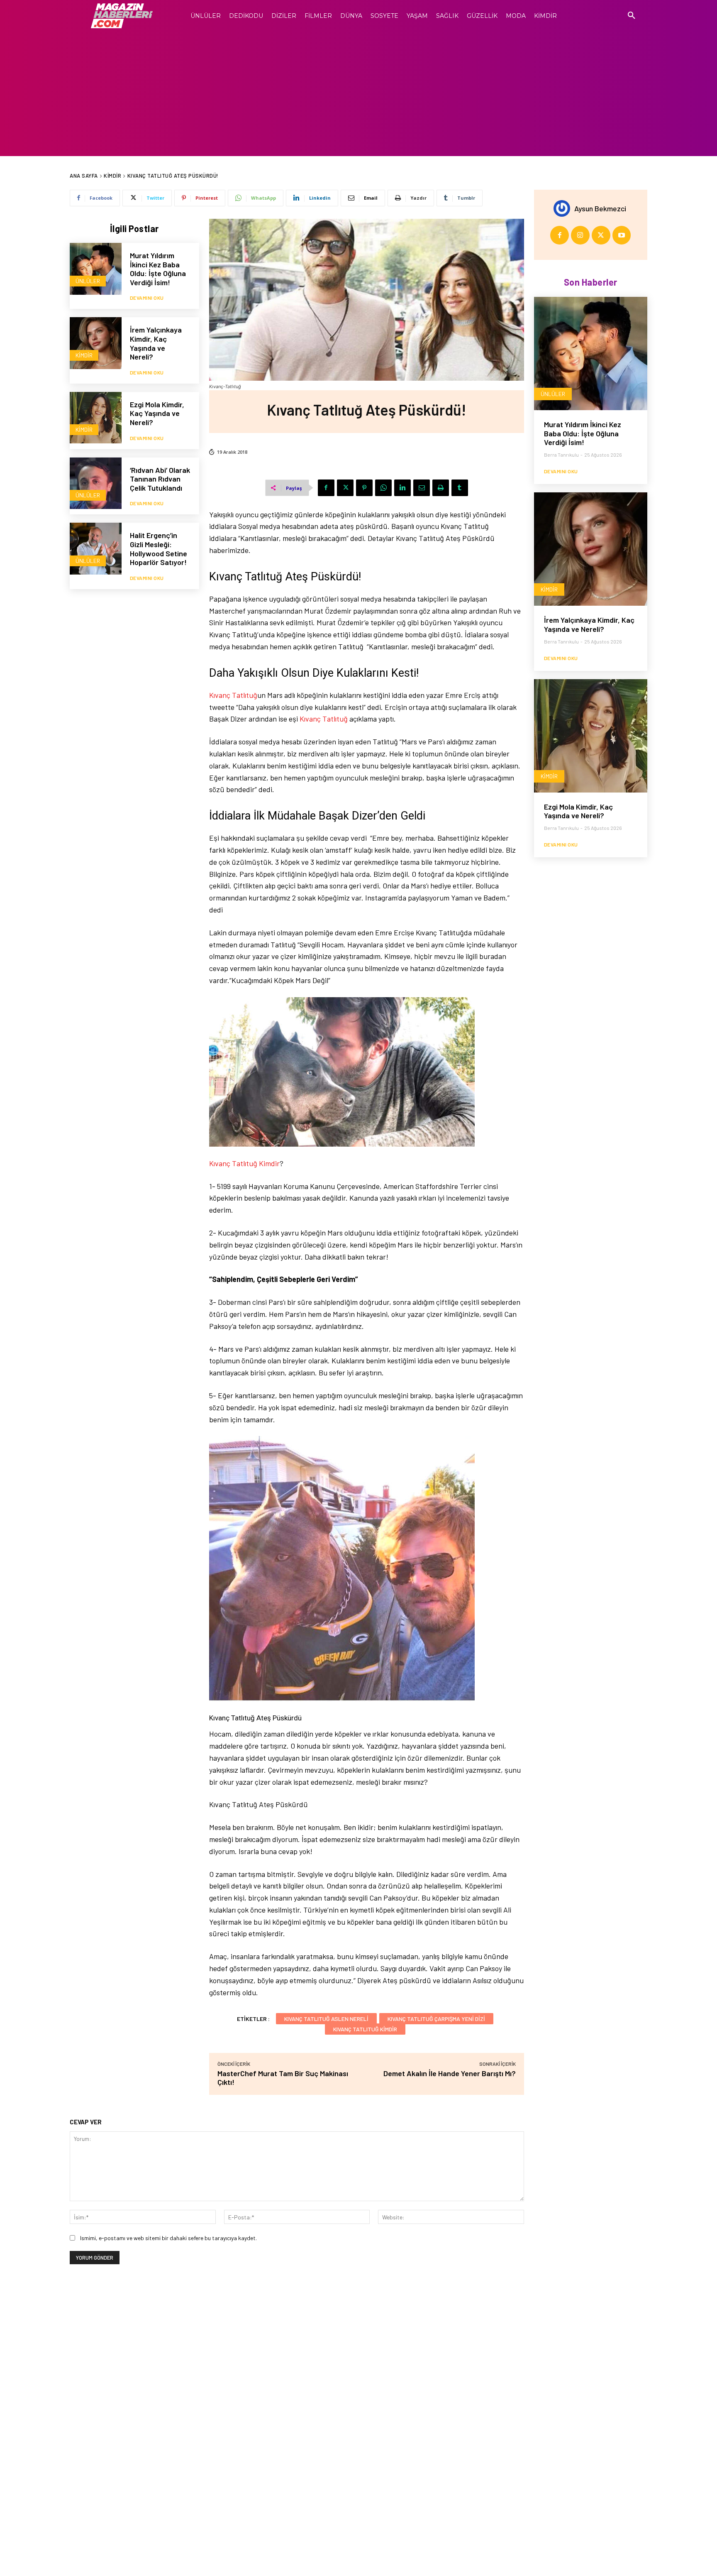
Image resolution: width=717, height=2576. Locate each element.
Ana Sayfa (84, 176)
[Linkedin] (402, 488)
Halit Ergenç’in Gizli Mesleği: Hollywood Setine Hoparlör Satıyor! (159, 549)
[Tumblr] (460, 488)
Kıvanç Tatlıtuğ (233, 695)
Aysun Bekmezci (600, 208)
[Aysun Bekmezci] (564, 208)
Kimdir (112, 176)
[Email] (422, 488)
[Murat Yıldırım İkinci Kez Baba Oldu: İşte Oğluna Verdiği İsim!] (96, 269)
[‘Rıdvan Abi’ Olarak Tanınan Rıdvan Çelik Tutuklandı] (96, 483)
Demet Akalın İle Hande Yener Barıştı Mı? (450, 2073)
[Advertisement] (358, 94)
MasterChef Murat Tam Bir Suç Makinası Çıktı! (283, 2078)
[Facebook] (326, 488)
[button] (632, 16)
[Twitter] (345, 488)
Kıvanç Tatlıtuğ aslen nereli (326, 2019)
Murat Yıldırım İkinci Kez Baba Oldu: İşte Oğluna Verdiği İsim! (158, 269)
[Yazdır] (441, 488)
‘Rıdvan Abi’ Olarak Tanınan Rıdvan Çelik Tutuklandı (160, 479)
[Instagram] (580, 235)
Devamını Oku (147, 298)
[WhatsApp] (383, 488)
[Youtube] (622, 235)
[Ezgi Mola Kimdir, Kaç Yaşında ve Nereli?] (96, 418)
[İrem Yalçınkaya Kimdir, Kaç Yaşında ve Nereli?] (96, 343)
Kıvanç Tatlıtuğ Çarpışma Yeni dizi (436, 2019)
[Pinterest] (364, 488)
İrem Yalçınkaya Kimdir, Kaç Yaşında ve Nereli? (156, 343)
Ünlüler (88, 281)
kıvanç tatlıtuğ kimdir (365, 2029)
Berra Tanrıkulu (561, 455)
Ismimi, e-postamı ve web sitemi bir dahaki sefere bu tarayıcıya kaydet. (168, 2238)
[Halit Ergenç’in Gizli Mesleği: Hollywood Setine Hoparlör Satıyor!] (96, 549)
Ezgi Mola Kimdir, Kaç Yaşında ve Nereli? (157, 413)
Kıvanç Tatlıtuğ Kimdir (244, 1163)
